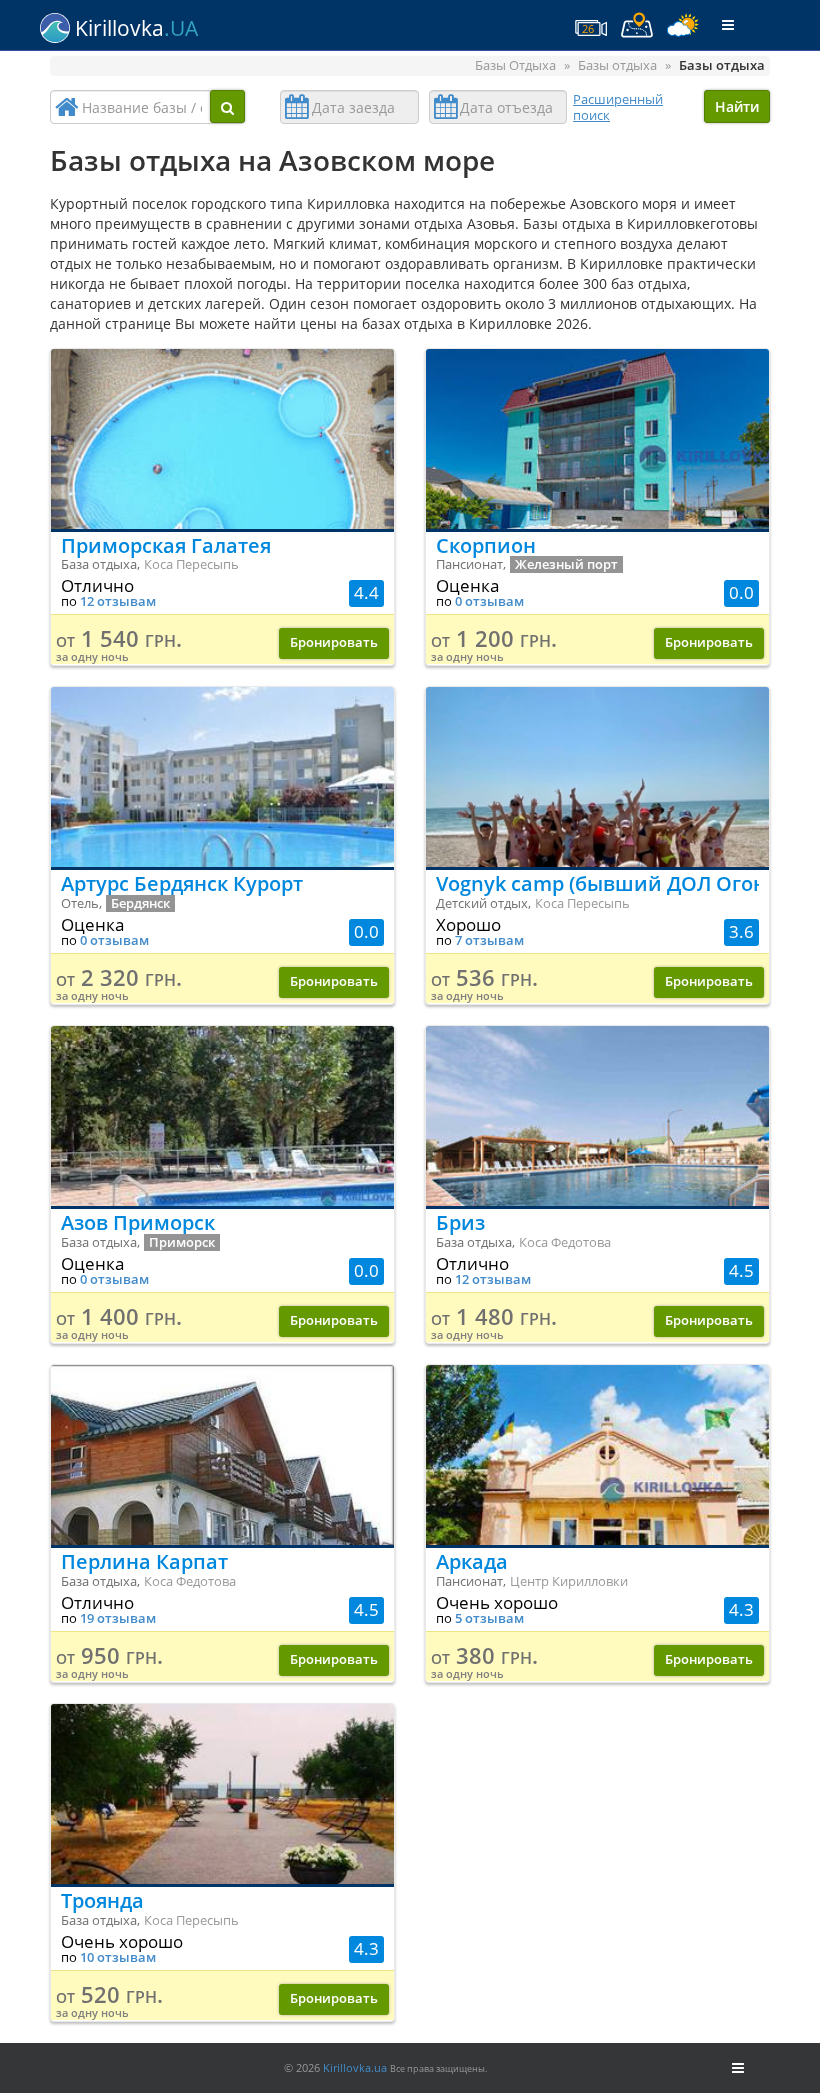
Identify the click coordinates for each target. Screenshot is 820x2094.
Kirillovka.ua (355, 2067)
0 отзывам (489, 601)
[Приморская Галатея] (222, 439)
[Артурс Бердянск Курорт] (222, 777)
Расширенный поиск (618, 107)
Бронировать (334, 642)
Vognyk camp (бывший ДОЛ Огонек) (597, 883)
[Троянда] (222, 1794)
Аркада (472, 1561)
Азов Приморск (138, 1222)
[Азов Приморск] (222, 1116)
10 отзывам (118, 1957)
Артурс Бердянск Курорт (182, 883)
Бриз (460, 1222)
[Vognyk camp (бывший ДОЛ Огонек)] (597, 777)
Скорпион (486, 545)
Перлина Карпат (144, 1561)
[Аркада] (597, 1455)
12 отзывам (118, 601)
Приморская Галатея (166, 545)
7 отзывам (489, 940)
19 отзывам (118, 1618)
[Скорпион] (597, 439)
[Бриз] (597, 1116)
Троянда (102, 1900)
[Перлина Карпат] (222, 1455)
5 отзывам (489, 1618)
